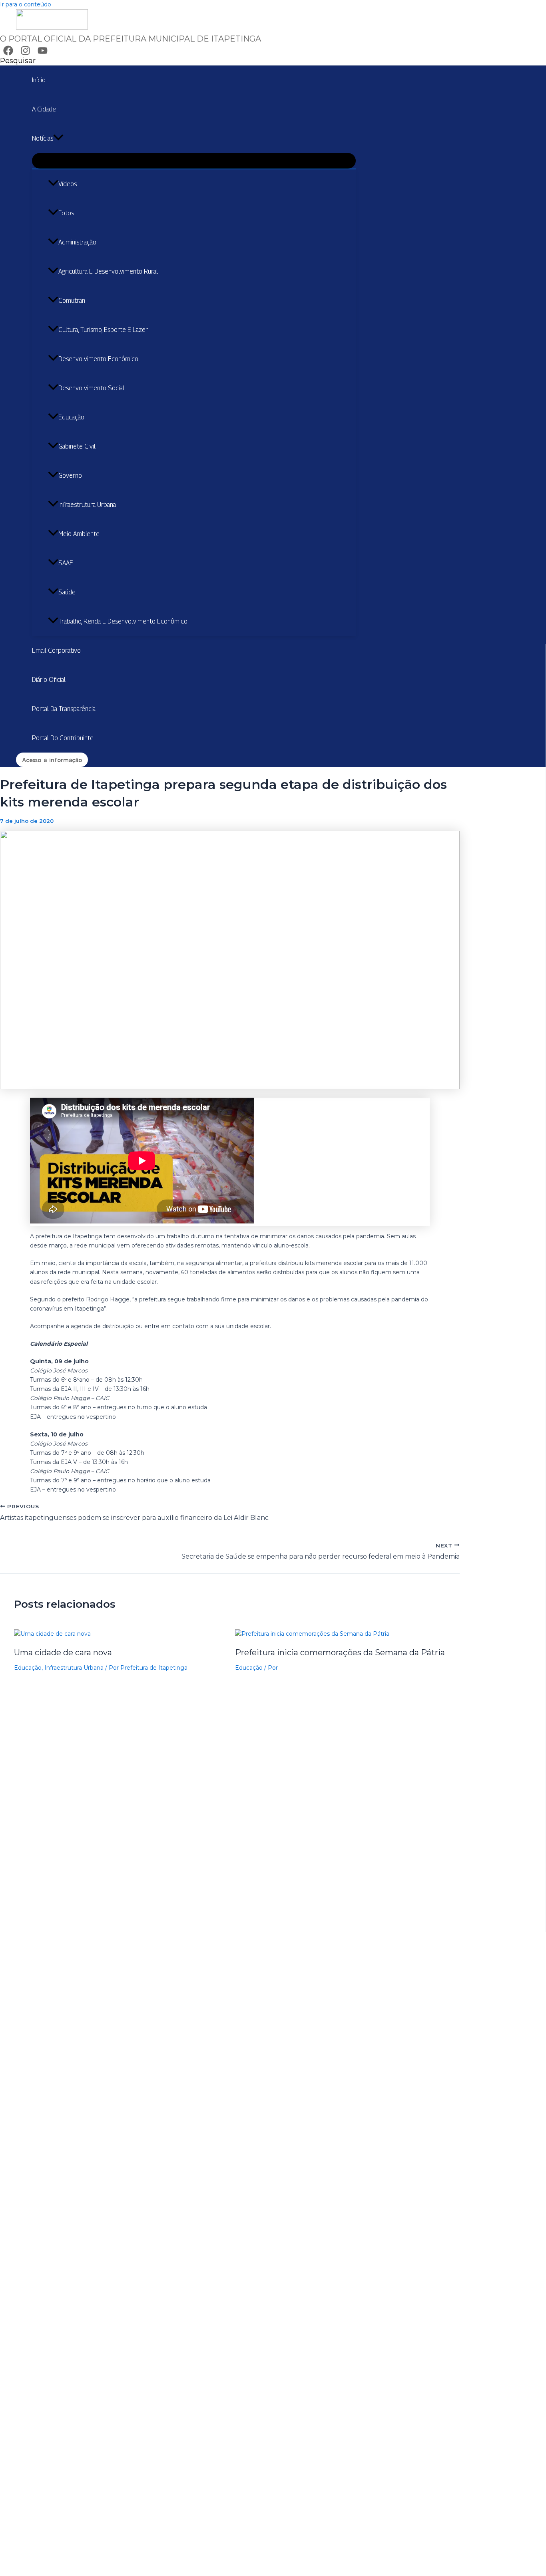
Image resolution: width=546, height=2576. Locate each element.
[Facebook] (8, 54)
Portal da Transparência (64, 709)
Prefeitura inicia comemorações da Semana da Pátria (340, 1652)
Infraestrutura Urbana (87, 505)
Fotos (66, 213)
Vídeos (68, 184)
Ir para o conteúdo (26, 4)
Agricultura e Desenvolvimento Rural (108, 271)
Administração (77, 242)
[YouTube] (43, 54)
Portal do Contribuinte (63, 738)
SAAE (66, 563)
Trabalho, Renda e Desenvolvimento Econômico (123, 621)
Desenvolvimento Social (91, 388)
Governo (70, 476)
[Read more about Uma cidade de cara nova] (52, 1634)
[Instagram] (25, 54)
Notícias (43, 138)
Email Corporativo (56, 650)
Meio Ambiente (79, 534)
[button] (18, 61)
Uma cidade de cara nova (63, 1652)
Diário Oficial (49, 680)
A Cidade (44, 109)
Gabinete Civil (77, 446)
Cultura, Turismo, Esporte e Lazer (103, 330)
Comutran (72, 301)
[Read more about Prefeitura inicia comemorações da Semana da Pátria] (312, 1634)
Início (39, 80)
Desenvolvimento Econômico (98, 359)
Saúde (67, 592)
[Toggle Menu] (194, 161)
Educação (71, 417)
